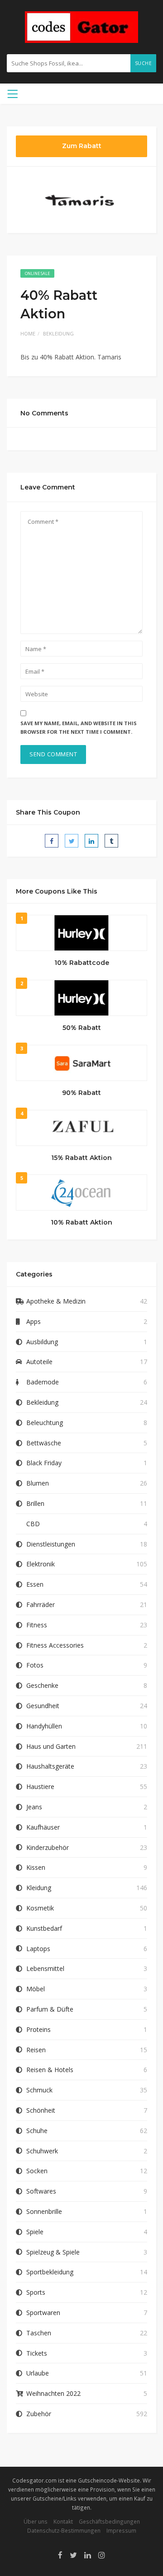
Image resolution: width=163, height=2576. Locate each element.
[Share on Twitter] (72, 841)
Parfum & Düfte (50, 2009)
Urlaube (38, 2373)
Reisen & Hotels (50, 2070)
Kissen (36, 1867)
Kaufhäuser (43, 1827)
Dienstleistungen (51, 1544)
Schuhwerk (42, 2151)
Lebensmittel (45, 1968)
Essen (35, 1584)
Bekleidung (58, 333)
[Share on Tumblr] (111, 841)
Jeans (34, 1807)
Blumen (38, 1483)
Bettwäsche (44, 1443)
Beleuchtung (45, 1423)
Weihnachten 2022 (53, 2393)
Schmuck (39, 2090)
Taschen (39, 2333)
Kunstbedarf (44, 1928)
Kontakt (63, 2521)
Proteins (38, 2029)
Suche (144, 63)
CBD (33, 1524)
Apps (34, 1321)
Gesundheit (43, 1706)
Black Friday (44, 1463)
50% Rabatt (82, 1028)
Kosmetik (40, 1908)
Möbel (36, 1989)
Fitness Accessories (55, 1645)
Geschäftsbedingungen (109, 2521)
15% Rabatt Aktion (81, 1158)
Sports (36, 2292)
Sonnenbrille (44, 2211)
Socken (37, 2171)
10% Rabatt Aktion (81, 1222)
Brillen (35, 1503)
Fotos (35, 1665)
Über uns (36, 2521)
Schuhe (37, 2131)
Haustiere (40, 1786)
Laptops (38, 1949)
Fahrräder (41, 1605)
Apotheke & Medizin (56, 1301)
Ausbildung (42, 1342)
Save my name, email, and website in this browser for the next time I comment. (79, 727)
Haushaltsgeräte (50, 1766)
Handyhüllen (44, 1726)
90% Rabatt (81, 1093)
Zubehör (39, 2414)
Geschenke (42, 1685)
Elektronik (41, 1564)
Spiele (35, 2232)
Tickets (37, 2353)
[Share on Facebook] (52, 841)
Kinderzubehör (48, 1847)
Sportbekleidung (50, 2272)
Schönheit (41, 2110)
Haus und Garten (51, 1746)
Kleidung (39, 1888)
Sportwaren (43, 2313)
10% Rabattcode (82, 963)
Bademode (43, 1382)
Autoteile (39, 1362)
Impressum (121, 2530)
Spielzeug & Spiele (53, 2252)
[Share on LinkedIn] (91, 841)
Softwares (41, 2191)
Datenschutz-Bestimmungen (64, 2530)
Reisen (36, 2050)
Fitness (37, 1625)
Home (28, 333)
